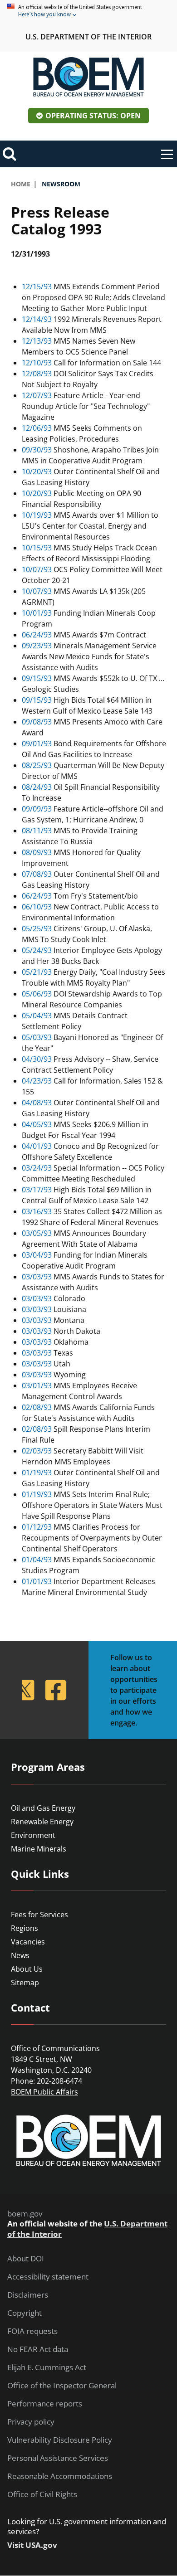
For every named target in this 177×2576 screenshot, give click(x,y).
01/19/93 (37, 1473)
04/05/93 (37, 1124)
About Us (27, 1969)
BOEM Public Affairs (44, 2092)
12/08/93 (37, 374)
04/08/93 (37, 1103)
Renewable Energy (42, 1822)
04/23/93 (37, 1081)
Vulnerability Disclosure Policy (60, 2440)
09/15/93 (37, 678)
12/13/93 (37, 341)
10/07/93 (37, 569)
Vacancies (28, 1942)
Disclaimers (28, 2295)
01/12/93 (37, 1527)
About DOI (26, 2259)
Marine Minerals (39, 1849)
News (20, 1955)
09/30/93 (37, 450)
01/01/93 (37, 1581)
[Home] (88, 77)
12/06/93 (37, 428)
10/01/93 (37, 613)
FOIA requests (32, 2331)
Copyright (25, 2313)
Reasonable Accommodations (60, 2476)
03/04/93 (37, 1255)
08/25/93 (37, 765)
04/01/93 (37, 1146)
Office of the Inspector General (62, 2386)
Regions (25, 1928)
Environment (33, 1835)
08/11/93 (37, 831)
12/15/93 (37, 287)
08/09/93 (37, 852)
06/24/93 (37, 635)
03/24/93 (37, 1168)
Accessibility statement (48, 2277)
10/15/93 (37, 548)
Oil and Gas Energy (43, 1808)
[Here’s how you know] (88, 11)
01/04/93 (37, 1560)
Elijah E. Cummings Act (47, 2367)
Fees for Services (39, 1915)
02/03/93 (37, 1451)
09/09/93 (37, 809)
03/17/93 (37, 1190)
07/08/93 (37, 874)
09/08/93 (37, 722)
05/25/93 (37, 928)
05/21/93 (37, 972)
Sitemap (25, 1983)
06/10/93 (37, 907)
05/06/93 (37, 994)
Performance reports (45, 2404)
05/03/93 (37, 1037)
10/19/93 (37, 515)
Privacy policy (31, 2422)
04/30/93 (37, 1059)
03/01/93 (37, 1385)
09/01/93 (37, 744)
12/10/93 (37, 363)
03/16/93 (37, 1211)
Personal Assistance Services (58, 2458)
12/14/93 (37, 319)
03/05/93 (37, 1233)
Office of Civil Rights (42, 2494)
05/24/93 (37, 950)
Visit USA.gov (32, 2545)
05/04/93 (37, 1016)
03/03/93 (37, 1277)
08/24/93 (37, 787)
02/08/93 (37, 1407)
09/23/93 (37, 646)
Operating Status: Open (93, 116)
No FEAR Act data (38, 2349)
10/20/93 (37, 471)
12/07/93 (37, 395)
